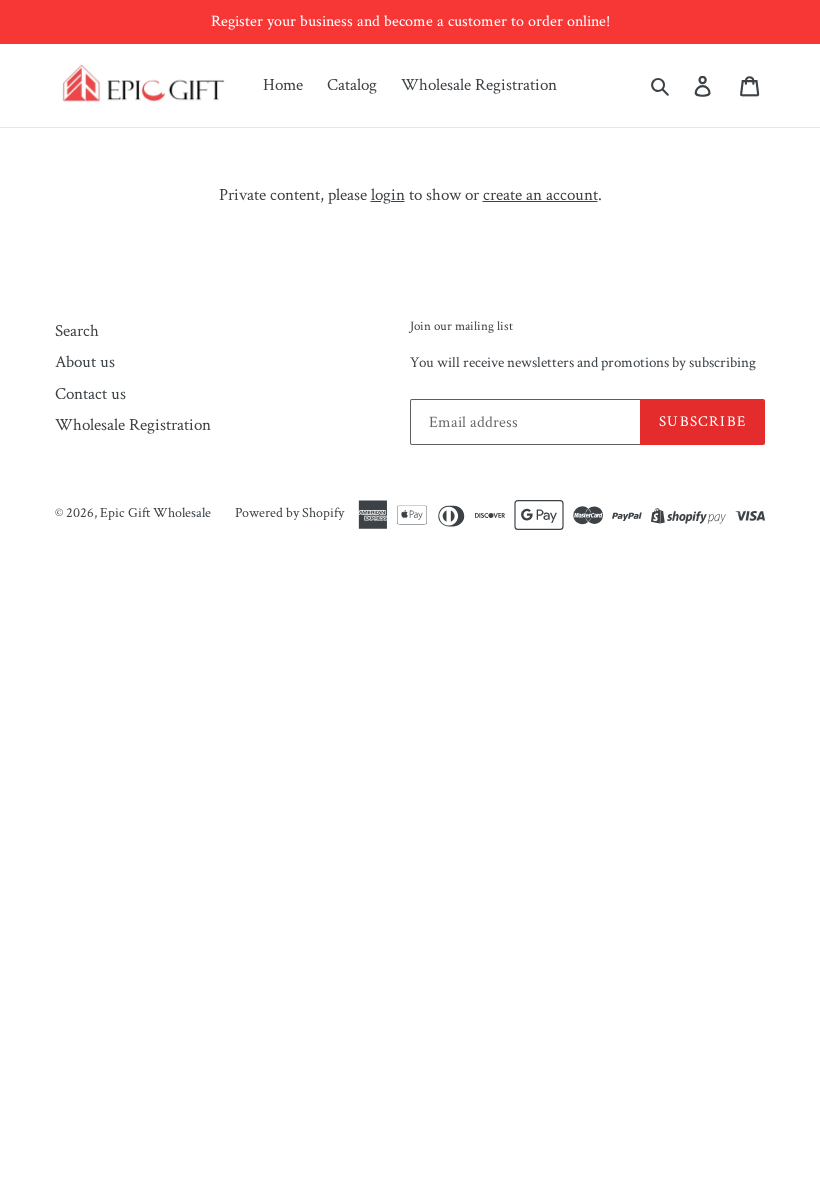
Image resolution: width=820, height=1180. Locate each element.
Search (77, 331)
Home (283, 85)
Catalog (352, 85)
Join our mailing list (461, 327)
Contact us (90, 394)
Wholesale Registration (479, 85)
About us (85, 362)
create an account (540, 195)
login (388, 195)
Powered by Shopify (289, 513)
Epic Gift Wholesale (155, 513)
